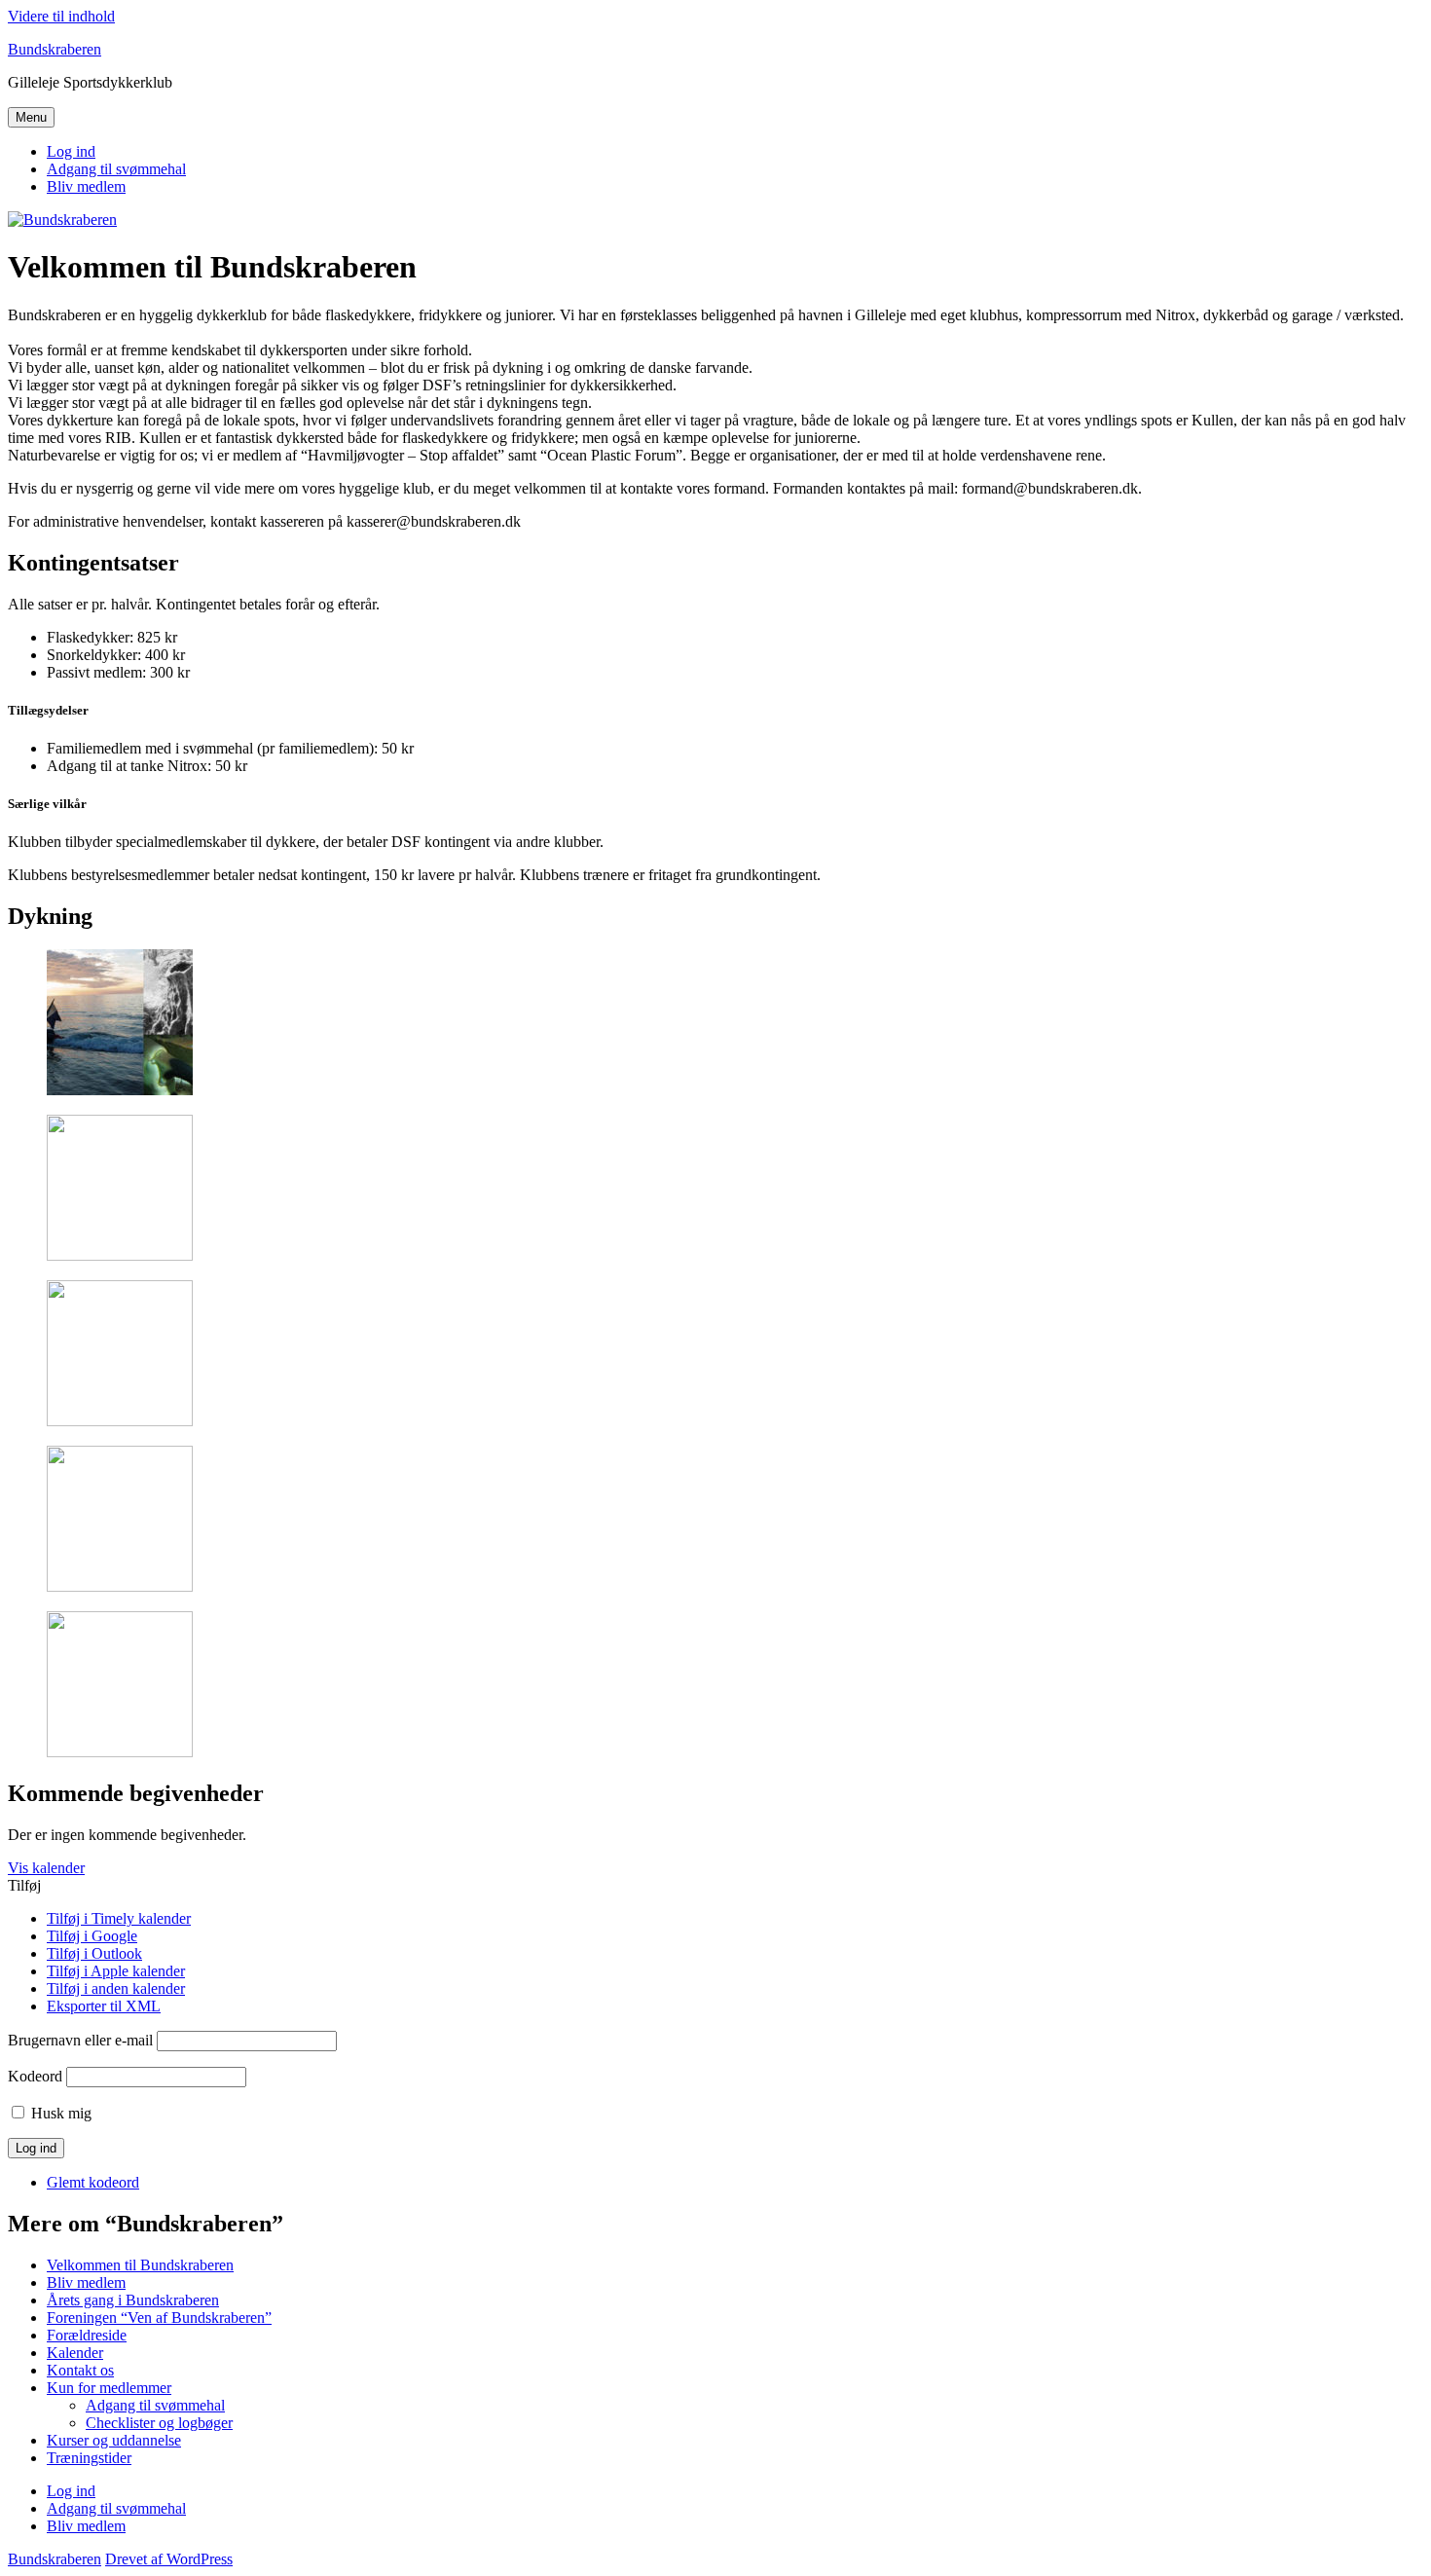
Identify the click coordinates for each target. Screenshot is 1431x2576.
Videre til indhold (61, 16)
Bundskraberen (55, 49)
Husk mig (61, 2113)
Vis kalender (46, 1868)
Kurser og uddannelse (114, 2440)
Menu (31, 117)
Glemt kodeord (93, 2182)
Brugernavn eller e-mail (80, 2040)
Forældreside (87, 2335)
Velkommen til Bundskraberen (140, 2265)
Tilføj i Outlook (94, 1953)
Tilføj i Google (92, 1936)
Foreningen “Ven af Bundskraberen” (159, 2318)
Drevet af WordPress (169, 2559)
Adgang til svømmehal (116, 169)
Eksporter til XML (104, 2006)
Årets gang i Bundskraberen (133, 2300)
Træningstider (89, 2458)
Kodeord (35, 2076)
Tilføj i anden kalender (116, 1988)
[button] (24, 1885)
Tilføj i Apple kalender (116, 1971)
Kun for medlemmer (109, 2388)
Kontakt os (80, 2370)
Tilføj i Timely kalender (119, 1918)
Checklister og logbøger (159, 2423)
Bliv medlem (86, 186)
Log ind (71, 151)
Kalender (75, 2353)
